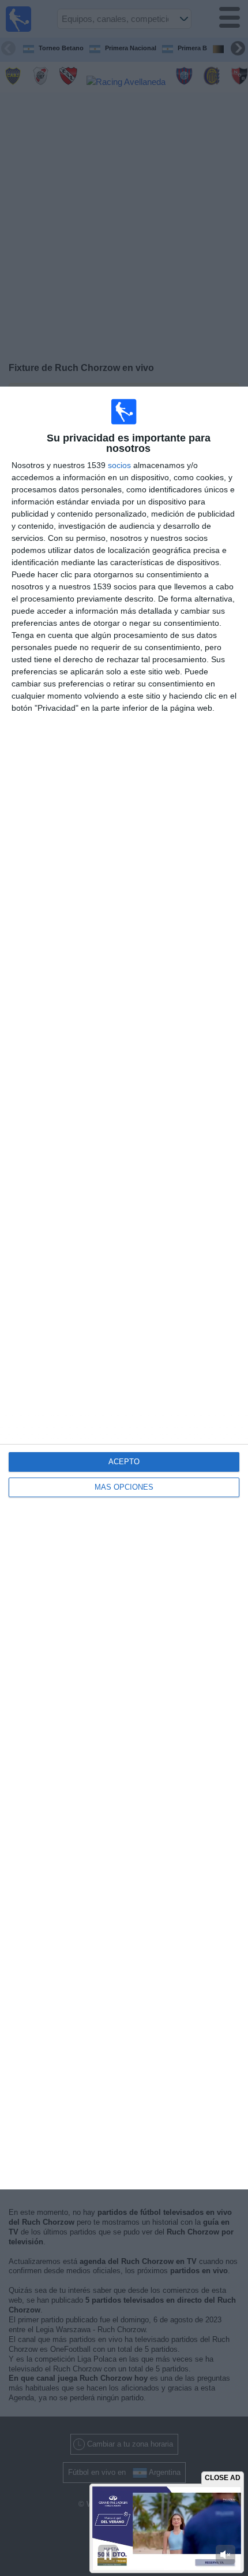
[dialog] (124, 1288)
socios (119, 465)
